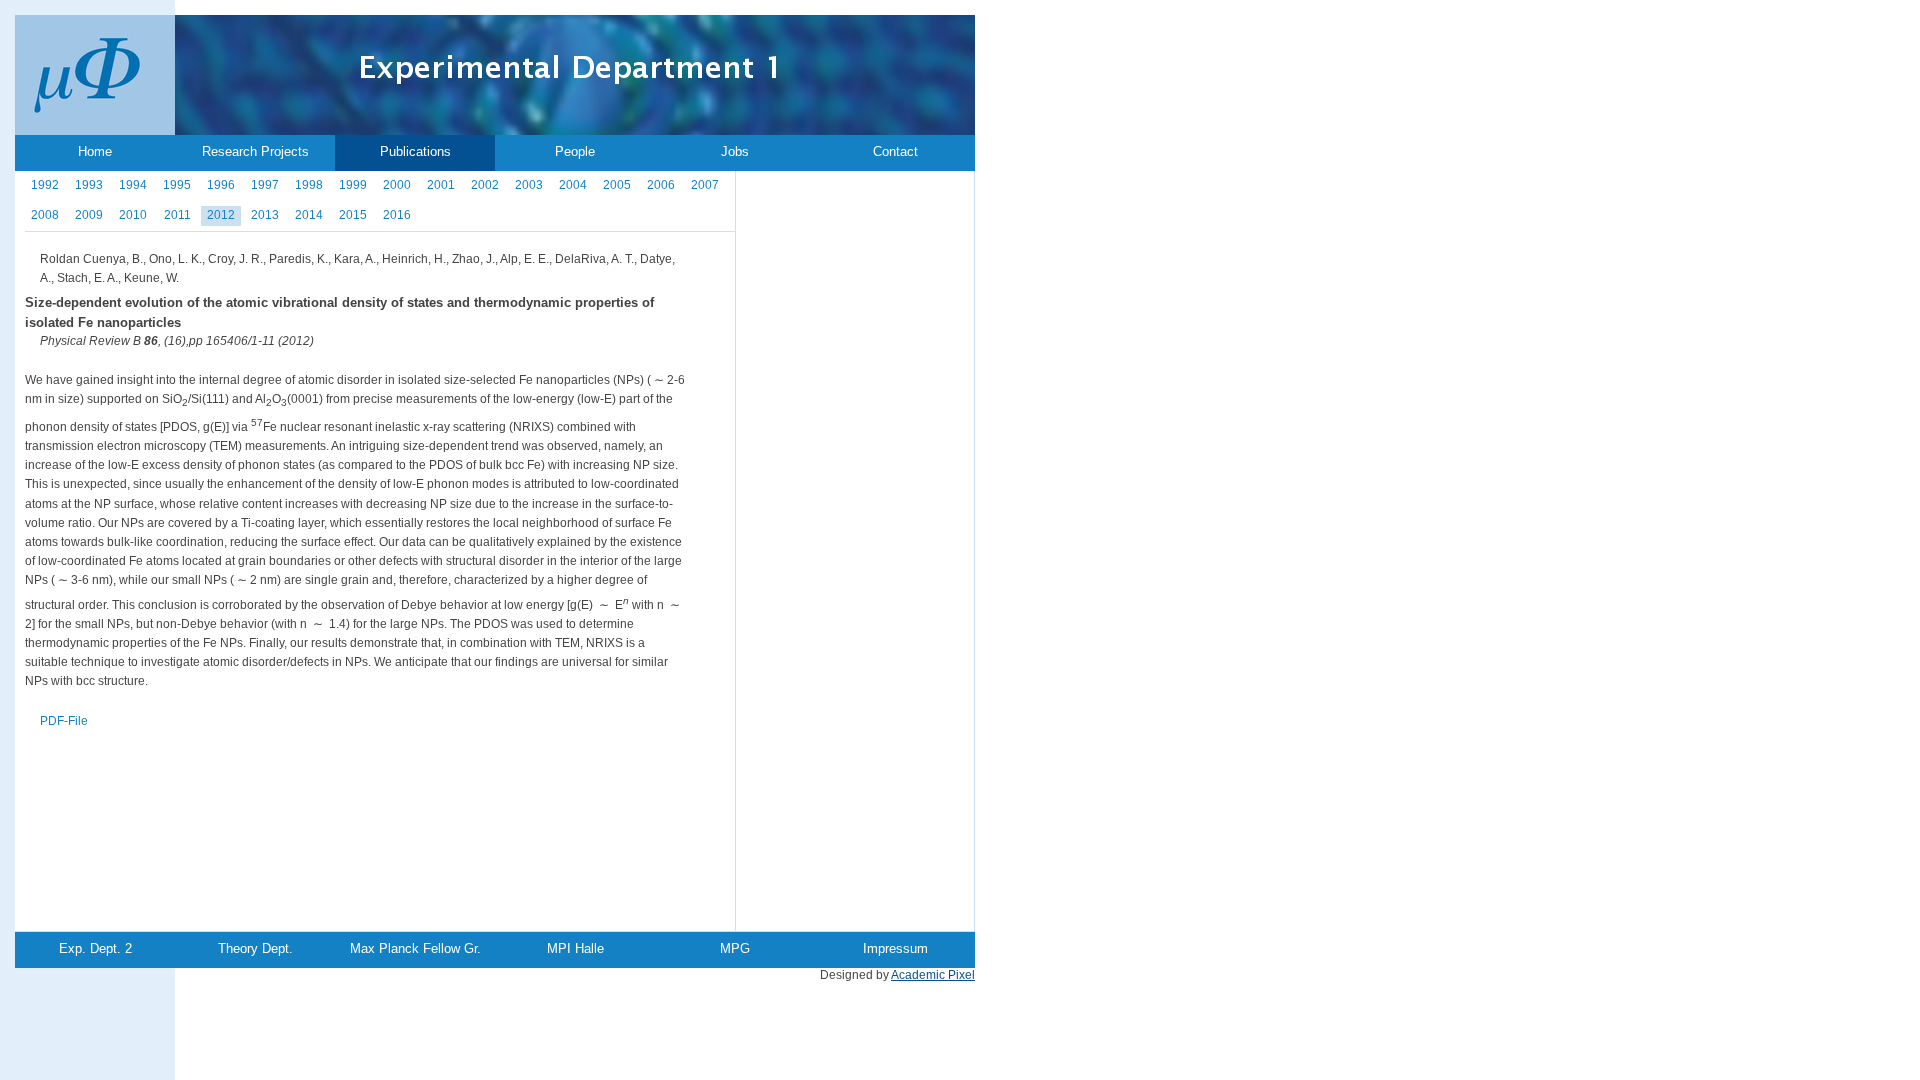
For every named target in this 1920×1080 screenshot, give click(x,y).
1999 (353, 185)
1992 (45, 185)
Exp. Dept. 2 (95, 948)
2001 (441, 185)
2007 (705, 185)
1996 (221, 185)
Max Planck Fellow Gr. (415, 948)
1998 (309, 185)
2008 (45, 215)
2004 (573, 185)
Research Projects (255, 151)
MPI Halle (575, 948)
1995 (177, 185)
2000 (397, 185)
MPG (735, 948)
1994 (133, 185)
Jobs (735, 151)
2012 (221, 215)
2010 (133, 215)
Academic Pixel (933, 975)
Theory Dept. (255, 948)
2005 (617, 185)
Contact (895, 151)
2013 (265, 215)
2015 (353, 215)
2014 (309, 215)
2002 (485, 185)
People (575, 151)
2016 (397, 215)
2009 (89, 215)
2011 (177, 215)
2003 (529, 185)
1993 (89, 185)
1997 (265, 185)
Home (95, 151)
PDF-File (64, 721)
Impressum (895, 948)
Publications (415, 151)
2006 (661, 185)
